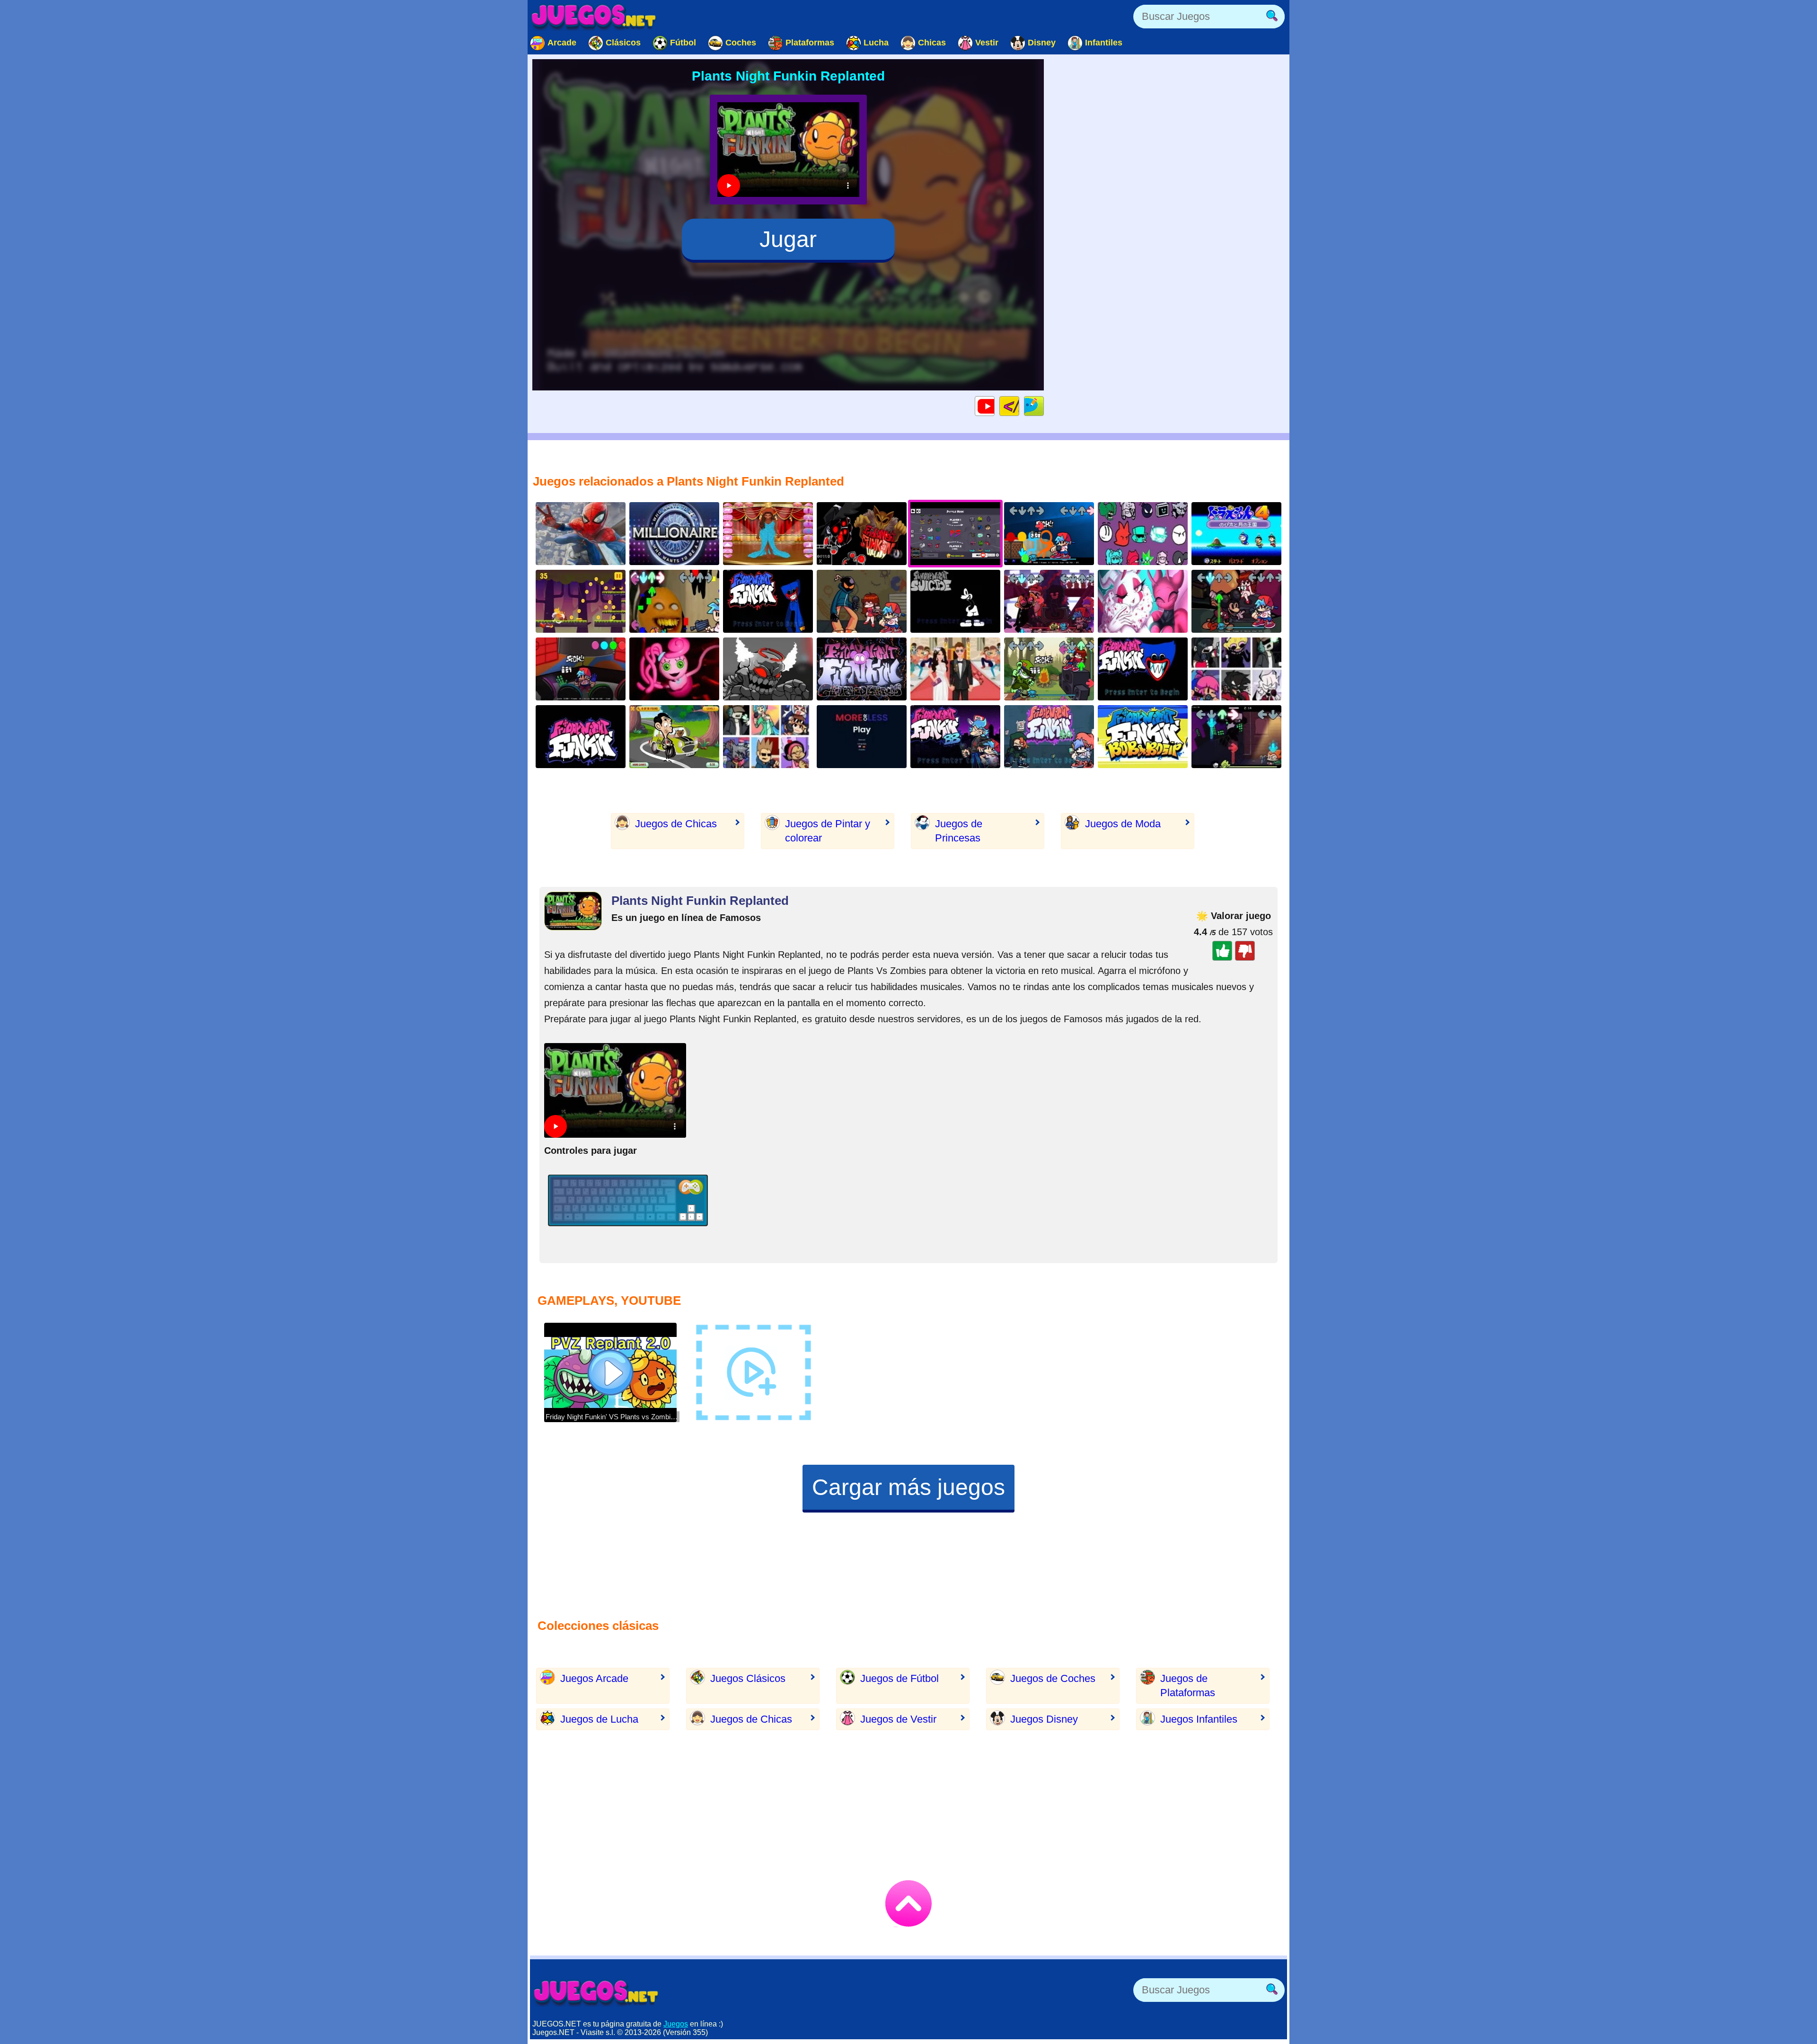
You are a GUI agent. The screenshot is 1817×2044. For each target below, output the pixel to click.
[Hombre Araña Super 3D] (581, 534)
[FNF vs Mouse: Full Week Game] (1236, 601)
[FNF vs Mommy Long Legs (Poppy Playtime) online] (674, 669)
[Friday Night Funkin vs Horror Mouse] (955, 601)
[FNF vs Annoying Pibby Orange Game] (674, 601)
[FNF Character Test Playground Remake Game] (1143, 534)
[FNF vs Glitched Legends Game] (862, 669)
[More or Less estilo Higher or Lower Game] (862, 737)
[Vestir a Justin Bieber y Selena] (955, 669)
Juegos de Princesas (959, 831)
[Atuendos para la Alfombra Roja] (768, 534)
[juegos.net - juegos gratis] (596, 1992)
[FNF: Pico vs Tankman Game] (1236, 737)
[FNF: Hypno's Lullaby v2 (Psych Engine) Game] (862, 534)
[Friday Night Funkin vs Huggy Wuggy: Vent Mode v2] (1143, 669)
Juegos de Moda (1123, 824)
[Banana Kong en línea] (581, 601)
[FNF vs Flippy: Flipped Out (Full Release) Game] (1049, 669)
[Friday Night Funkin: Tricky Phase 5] (768, 669)
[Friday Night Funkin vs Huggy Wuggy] (768, 601)
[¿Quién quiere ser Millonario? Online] (674, 534)
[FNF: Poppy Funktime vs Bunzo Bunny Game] (581, 669)
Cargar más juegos (908, 1487)
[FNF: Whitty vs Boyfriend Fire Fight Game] (862, 601)
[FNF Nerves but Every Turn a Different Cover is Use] (768, 737)
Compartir (1044, 406)
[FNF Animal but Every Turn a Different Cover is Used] (1236, 669)
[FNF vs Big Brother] (955, 737)
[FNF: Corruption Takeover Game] (1049, 601)
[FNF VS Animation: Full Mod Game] (1049, 534)
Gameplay (994, 406)
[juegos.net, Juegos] (594, 17)
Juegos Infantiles (1199, 1719)
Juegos (676, 2024)
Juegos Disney (1044, 1719)
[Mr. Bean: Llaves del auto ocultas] (674, 737)
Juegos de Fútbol (900, 1678)
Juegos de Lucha (599, 1719)
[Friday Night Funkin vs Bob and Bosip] (1143, 737)
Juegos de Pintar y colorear (828, 831)
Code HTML (1019, 406)
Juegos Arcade (594, 1678)
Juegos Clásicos (748, 1678)
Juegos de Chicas (676, 824)
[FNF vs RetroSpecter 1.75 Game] (1143, 601)
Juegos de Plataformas (1188, 1686)
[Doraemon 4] (1236, 534)
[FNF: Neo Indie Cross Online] (581, 737)
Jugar (788, 239)
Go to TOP (908, 1903)
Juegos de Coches (1053, 1678)
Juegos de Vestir (898, 1719)
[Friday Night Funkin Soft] (1049, 737)
